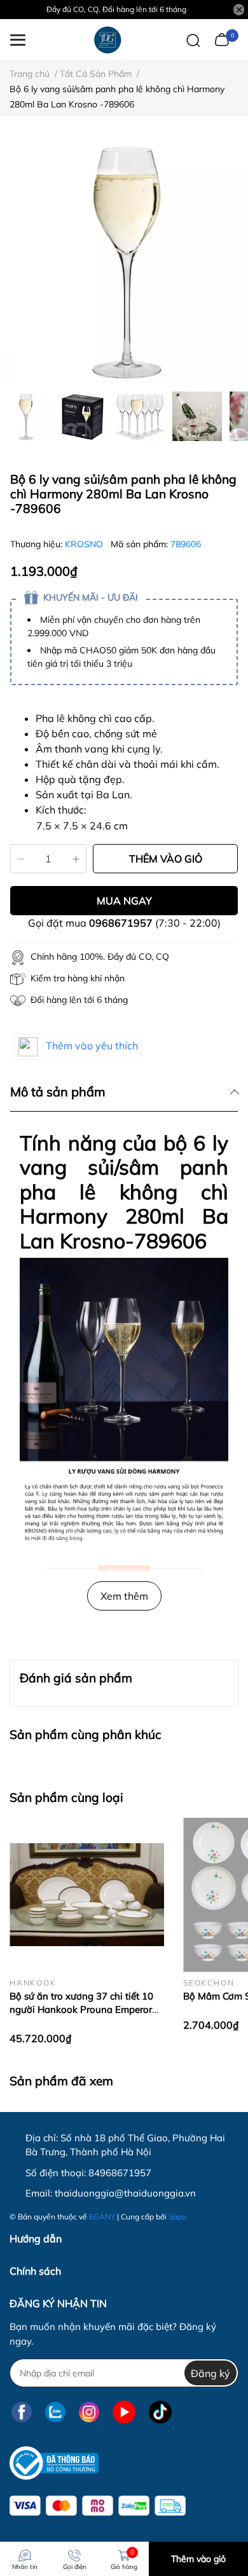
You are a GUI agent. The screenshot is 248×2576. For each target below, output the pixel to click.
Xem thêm (124, 1596)
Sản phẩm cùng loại (66, 1797)
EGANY (102, 2217)
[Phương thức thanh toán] (98, 2506)
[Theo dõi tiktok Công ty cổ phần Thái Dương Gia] (160, 2412)
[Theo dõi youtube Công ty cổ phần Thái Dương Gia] (124, 2412)
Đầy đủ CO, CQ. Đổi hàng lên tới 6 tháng (116, 9)
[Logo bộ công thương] (54, 2463)
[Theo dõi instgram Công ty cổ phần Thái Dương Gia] (89, 2412)
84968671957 (120, 2173)
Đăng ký (210, 2373)
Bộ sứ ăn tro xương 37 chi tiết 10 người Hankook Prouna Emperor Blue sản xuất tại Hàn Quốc (81, 2009)
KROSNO (85, 544)
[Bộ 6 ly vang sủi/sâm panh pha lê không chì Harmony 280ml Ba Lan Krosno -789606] (124, 261)
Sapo (177, 2217)
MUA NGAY (124, 901)
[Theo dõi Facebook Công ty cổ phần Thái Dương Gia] (22, 2412)
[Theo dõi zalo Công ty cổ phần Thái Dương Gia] (55, 2412)
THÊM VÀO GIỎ (166, 859)
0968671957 (121, 923)
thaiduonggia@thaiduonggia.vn (125, 2193)
